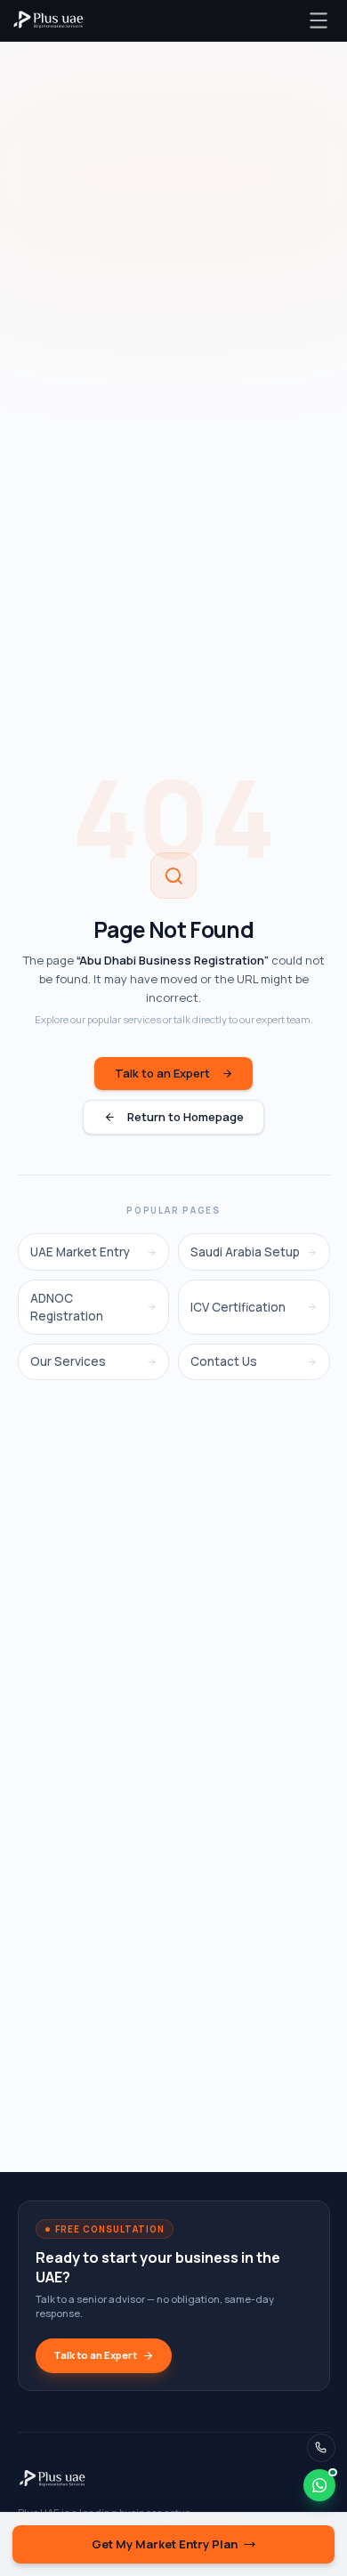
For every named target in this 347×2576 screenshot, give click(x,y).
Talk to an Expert (162, 1073)
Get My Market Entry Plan (165, 2544)
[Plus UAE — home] (48, 20)
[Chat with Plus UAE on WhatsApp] (319, 2485)
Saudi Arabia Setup (245, 1252)
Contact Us (224, 1361)
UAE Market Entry (80, 1252)
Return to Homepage (186, 1117)
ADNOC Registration (67, 1307)
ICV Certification (238, 1307)
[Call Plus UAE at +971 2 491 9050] (322, 2448)
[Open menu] (318, 20)
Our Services (68, 1361)
